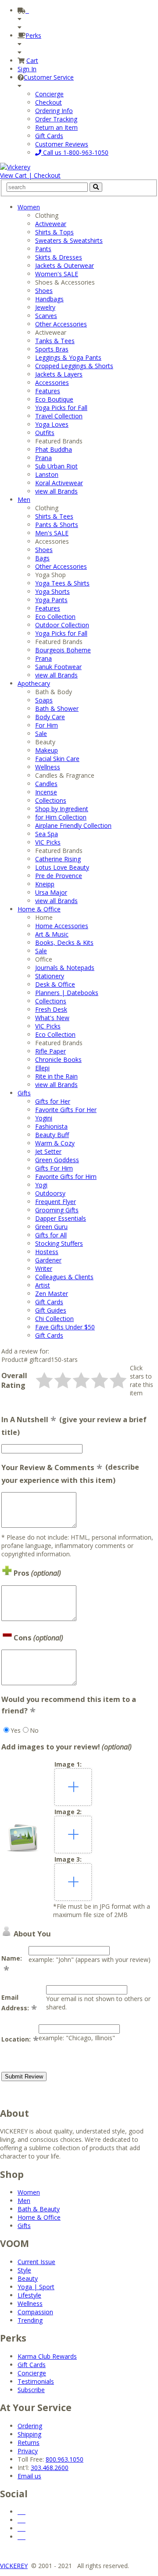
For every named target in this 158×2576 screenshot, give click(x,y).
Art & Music (52, 934)
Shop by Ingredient (62, 809)
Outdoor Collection (62, 625)
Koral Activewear (59, 483)
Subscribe (31, 2390)
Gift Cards (49, 136)
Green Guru (51, 1227)
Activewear (51, 224)
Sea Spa (47, 834)
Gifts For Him (54, 1168)
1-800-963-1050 (75, 152)
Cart (32, 60)
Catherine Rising (58, 859)
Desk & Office (55, 984)
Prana (43, 458)
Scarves (46, 316)
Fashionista (51, 1126)
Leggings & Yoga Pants (68, 357)
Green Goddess (57, 1160)
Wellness (48, 767)
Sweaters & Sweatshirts (69, 240)
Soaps (44, 700)
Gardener (48, 1260)
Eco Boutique (54, 399)
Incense (46, 792)
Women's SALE (57, 274)
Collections (51, 800)
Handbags (49, 299)
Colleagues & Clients (64, 1277)
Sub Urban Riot (56, 466)
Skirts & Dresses (59, 257)
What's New (52, 1018)
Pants (43, 249)
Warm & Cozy (55, 1143)
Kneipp (45, 884)
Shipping (29, 2434)
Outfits (45, 433)
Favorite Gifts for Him (66, 1176)
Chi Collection (54, 1319)
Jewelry (45, 307)
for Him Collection (61, 817)
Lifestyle (29, 2295)
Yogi (41, 1185)
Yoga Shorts (52, 591)
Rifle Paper (50, 1051)
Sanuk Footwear (58, 667)
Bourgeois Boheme (63, 650)
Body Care (50, 717)
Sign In (27, 69)
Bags (42, 558)
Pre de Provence (59, 876)
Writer (44, 1268)
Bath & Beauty (39, 2209)
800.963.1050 (65, 2459)
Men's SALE (52, 533)
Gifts (24, 1093)
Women (29, 207)
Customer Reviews (62, 144)
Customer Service (49, 77)
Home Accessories (62, 926)
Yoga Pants (51, 600)
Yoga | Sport (36, 2287)
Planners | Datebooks (67, 993)
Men (24, 499)
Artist (43, 1285)
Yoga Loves (52, 424)
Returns (29, 2442)
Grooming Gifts (57, 1210)
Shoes (44, 291)
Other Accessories (61, 324)
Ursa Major (51, 892)
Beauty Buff (52, 1135)
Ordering (30, 2426)
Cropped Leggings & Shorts (74, 366)
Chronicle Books (58, 1059)
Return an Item (56, 127)
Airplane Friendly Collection (73, 825)
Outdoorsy (50, 1193)
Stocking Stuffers (59, 1243)
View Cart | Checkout (30, 175)
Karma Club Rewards (47, 2356)
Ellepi (42, 1068)
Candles (46, 784)
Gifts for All (51, 1235)
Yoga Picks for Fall (61, 408)
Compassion (35, 2312)
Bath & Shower (57, 708)
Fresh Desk (51, 1009)
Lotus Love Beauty (62, 867)
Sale (41, 734)
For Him (47, 725)
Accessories (52, 382)
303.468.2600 (50, 2468)
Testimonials (36, 2381)
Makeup (47, 750)
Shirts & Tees (54, 516)
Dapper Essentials (61, 1218)
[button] (44, 1380)
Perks (33, 35)
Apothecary (34, 683)
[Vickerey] (15, 167)
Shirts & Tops (54, 232)
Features (48, 391)
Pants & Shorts (57, 525)
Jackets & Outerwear (65, 265)
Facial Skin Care (57, 759)
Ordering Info (54, 111)
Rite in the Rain (56, 1076)
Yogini (44, 1118)
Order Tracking (56, 119)
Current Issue (36, 2262)
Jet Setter (48, 1151)
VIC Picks (48, 842)
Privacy (28, 2451)
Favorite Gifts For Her (66, 1110)
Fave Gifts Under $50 (65, 1327)
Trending (30, 2320)
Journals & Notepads (65, 968)
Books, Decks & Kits (64, 942)
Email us (29, 2476)
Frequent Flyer (56, 1202)
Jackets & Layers (59, 374)
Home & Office (39, 909)
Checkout (48, 102)
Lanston (47, 474)
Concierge (49, 94)
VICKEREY (14, 2566)
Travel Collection (59, 416)
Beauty (28, 2278)
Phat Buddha (54, 449)
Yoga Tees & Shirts (62, 583)
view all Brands (56, 491)
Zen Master (52, 1293)
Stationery (50, 976)
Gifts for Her (53, 1101)
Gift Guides (51, 1310)
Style (24, 2270)
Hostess (47, 1252)
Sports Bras (52, 349)
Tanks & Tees (55, 341)
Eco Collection (55, 617)
